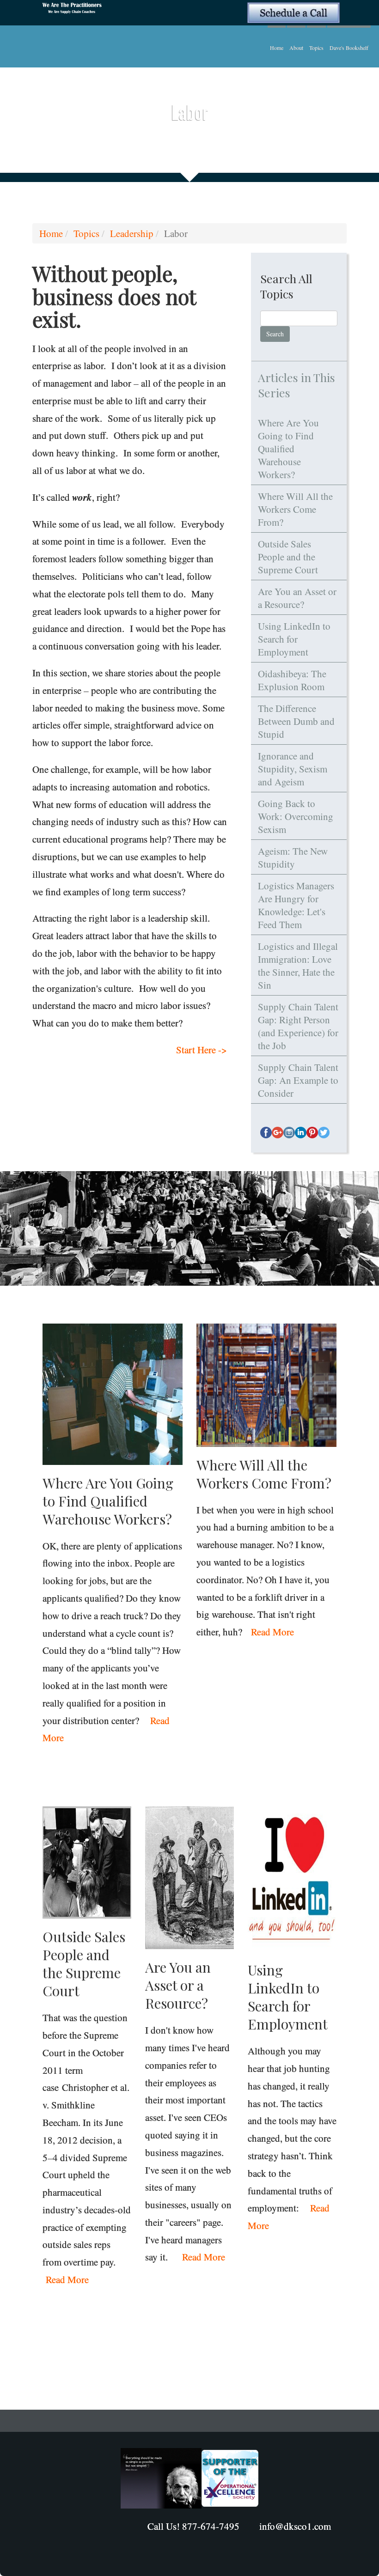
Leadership (132, 233)
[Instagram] (289, 1133)
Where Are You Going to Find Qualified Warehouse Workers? (288, 449)
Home (277, 48)
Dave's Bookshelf (349, 48)
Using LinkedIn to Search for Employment (294, 639)
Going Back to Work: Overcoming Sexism (296, 816)
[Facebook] (266, 1133)
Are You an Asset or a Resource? (297, 598)
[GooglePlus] (278, 1133)
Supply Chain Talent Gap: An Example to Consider (298, 1080)
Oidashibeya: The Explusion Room (292, 680)
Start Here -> (202, 1050)
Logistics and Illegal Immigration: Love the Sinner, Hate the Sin (298, 966)
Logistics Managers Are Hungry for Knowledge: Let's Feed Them (296, 905)
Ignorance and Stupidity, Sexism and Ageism (293, 769)
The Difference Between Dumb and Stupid (296, 721)
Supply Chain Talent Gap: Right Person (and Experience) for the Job (298, 1026)
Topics (316, 48)
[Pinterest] (312, 1133)
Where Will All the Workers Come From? (295, 509)
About (296, 48)
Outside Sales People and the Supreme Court (288, 557)
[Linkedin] (301, 1133)
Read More (272, 1632)
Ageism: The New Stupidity (293, 857)
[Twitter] (324, 1133)
